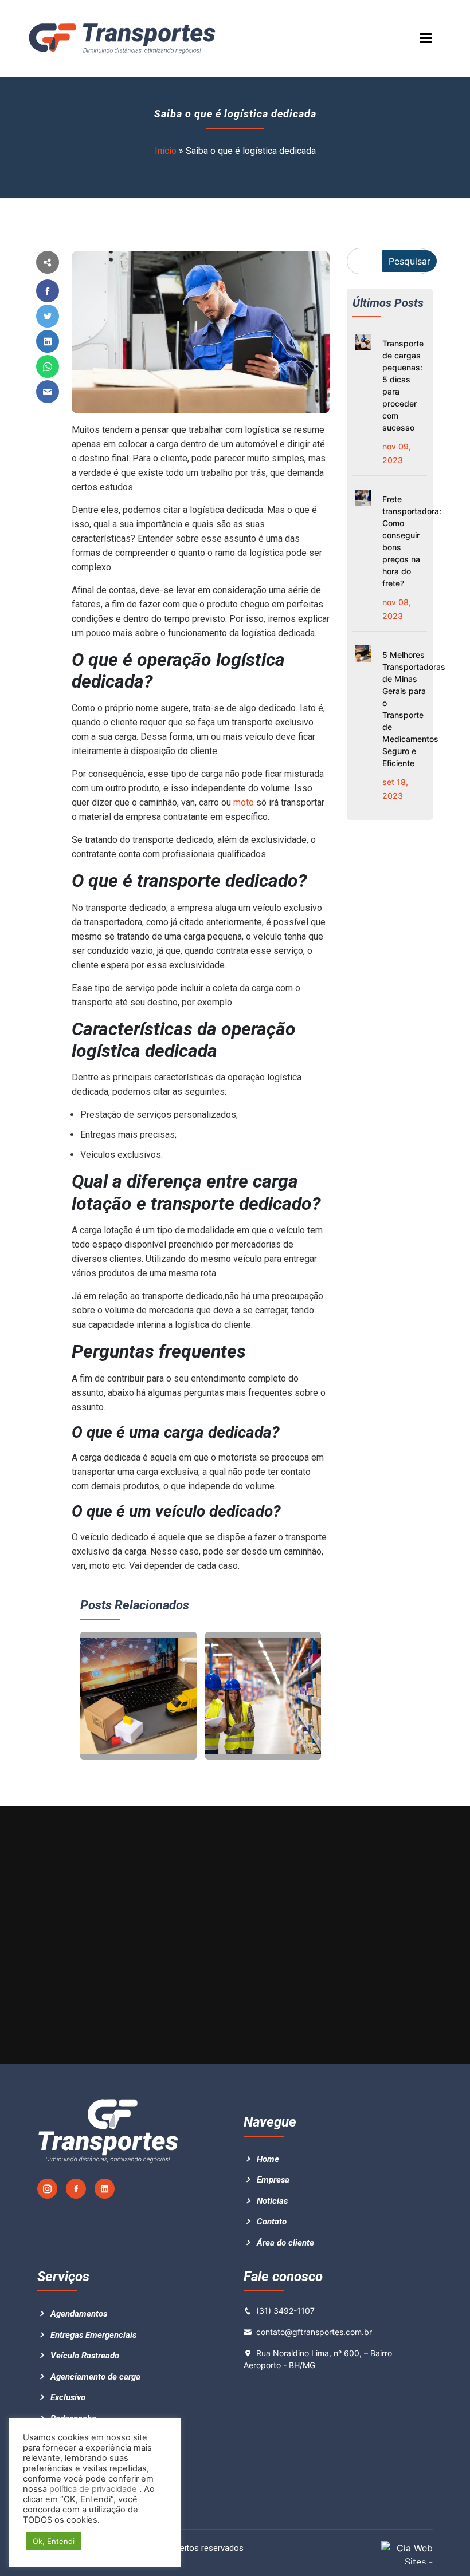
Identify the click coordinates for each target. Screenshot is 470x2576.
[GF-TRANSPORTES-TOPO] (126, 38)
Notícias (272, 2201)
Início (166, 151)
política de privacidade (92, 2489)
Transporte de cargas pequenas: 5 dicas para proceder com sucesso (403, 385)
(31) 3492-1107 (285, 2311)
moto (245, 802)
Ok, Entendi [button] (54, 2541)
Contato (272, 2222)
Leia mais (111, 1741)
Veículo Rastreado (85, 2356)
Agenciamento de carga (95, 2377)
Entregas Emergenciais (93, 2335)
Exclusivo (68, 2397)
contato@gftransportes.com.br (314, 2332)
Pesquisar (410, 261)
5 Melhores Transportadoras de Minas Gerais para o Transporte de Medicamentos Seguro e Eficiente (405, 709)
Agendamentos (79, 2314)
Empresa (273, 2180)
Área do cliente (285, 2243)
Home (268, 2159)
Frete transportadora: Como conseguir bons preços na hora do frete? (405, 541)
